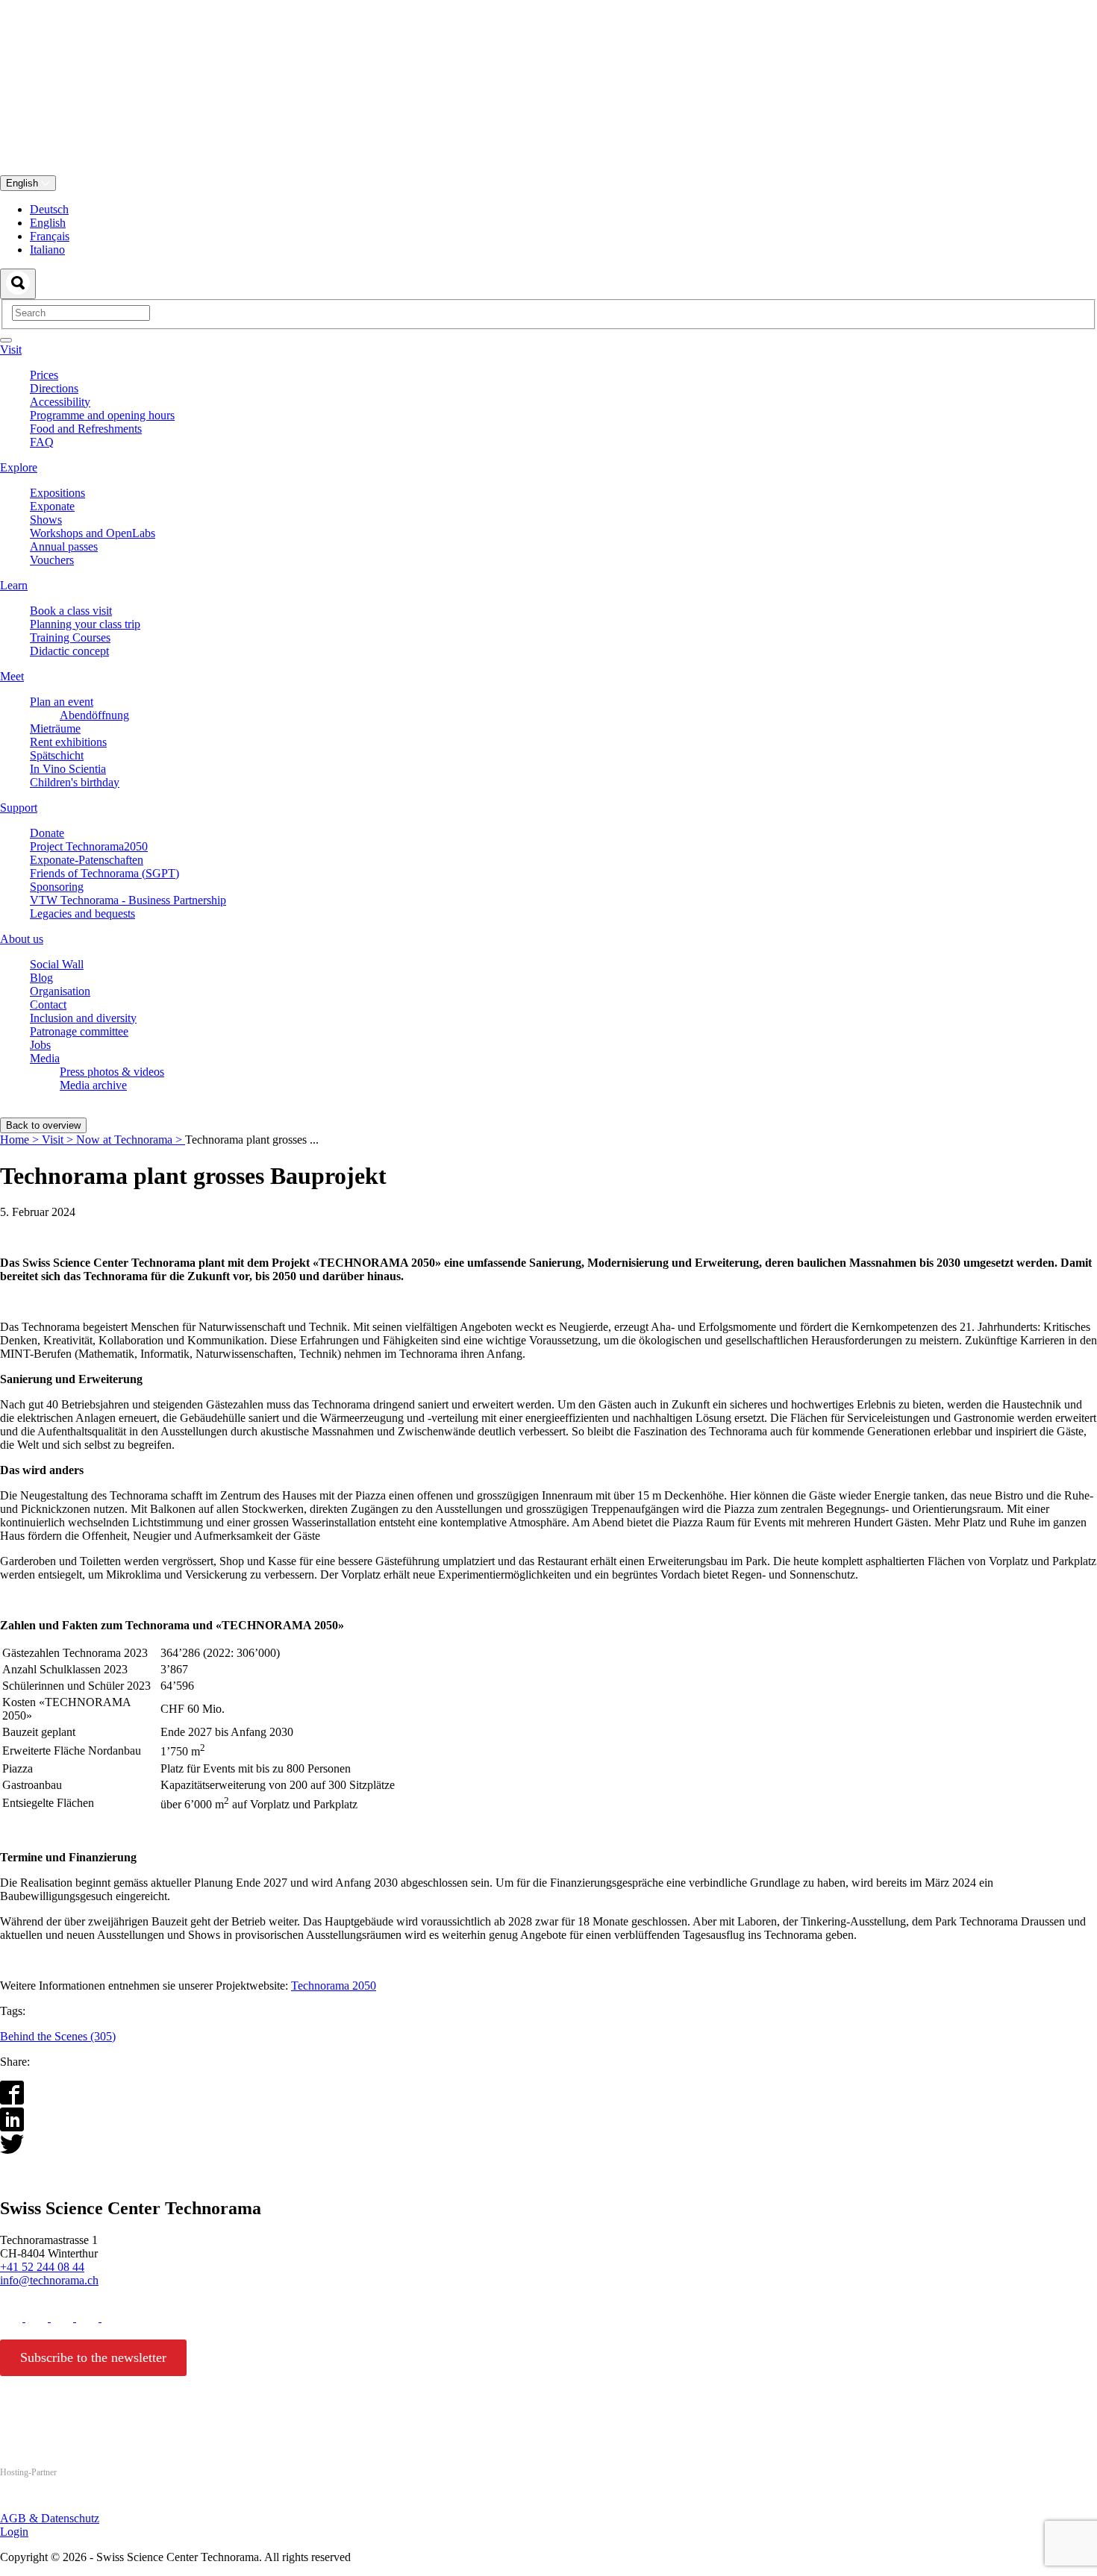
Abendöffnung (94, 715)
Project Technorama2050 (89, 846)
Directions (54, 388)
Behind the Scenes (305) (58, 2036)
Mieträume (55, 728)
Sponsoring (57, 887)
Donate (47, 833)
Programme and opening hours (102, 415)
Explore (19, 467)
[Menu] (6, 340)
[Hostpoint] (60, 2501)
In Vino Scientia (68, 769)
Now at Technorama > (131, 1140)
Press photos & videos (112, 1072)
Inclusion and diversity (83, 1018)
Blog (41, 978)
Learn (14, 585)
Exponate (52, 506)
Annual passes (64, 546)
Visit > (59, 1140)
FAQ (42, 442)
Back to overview (43, 1125)
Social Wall (57, 964)
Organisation (60, 991)
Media (45, 1058)
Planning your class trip (85, 624)
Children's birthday (75, 782)
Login (14, 2532)
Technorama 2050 (334, 1986)
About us (22, 939)
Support (19, 808)
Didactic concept (69, 651)
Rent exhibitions (68, 742)
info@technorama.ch (49, 2280)
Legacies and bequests (82, 913)
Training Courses (70, 637)
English (24, 183)
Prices (44, 375)
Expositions (57, 493)
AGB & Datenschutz (50, 2518)
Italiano (47, 250)
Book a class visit (71, 611)
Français (50, 236)
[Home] (548, 168)
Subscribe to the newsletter (93, 2357)
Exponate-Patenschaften (87, 860)
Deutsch (49, 209)
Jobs (40, 1045)
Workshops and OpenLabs (93, 533)
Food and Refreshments (86, 429)
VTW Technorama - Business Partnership (128, 900)
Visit (11, 350)
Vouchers (52, 560)
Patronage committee (79, 1031)
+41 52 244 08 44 (42, 2267)
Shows (46, 520)
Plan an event (62, 702)
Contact (48, 1005)
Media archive (93, 1085)
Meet (12, 676)
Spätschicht (57, 755)
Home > (21, 1140)
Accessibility (60, 402)
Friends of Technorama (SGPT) (104, 873)
